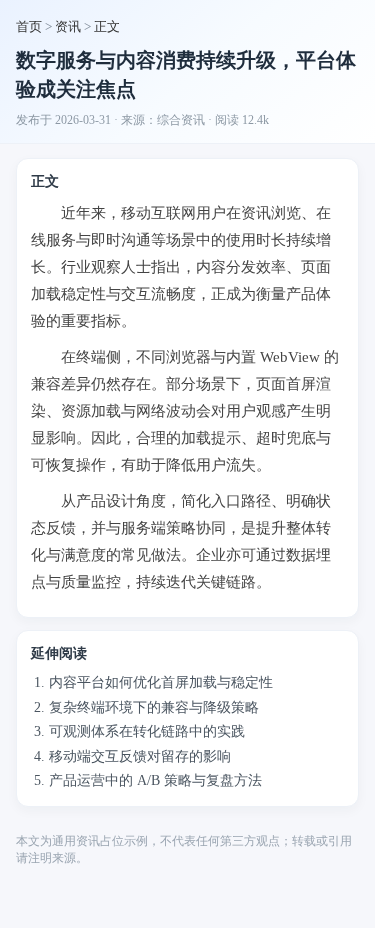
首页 (29, 26)
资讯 (68, 26)
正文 (107, 26)
